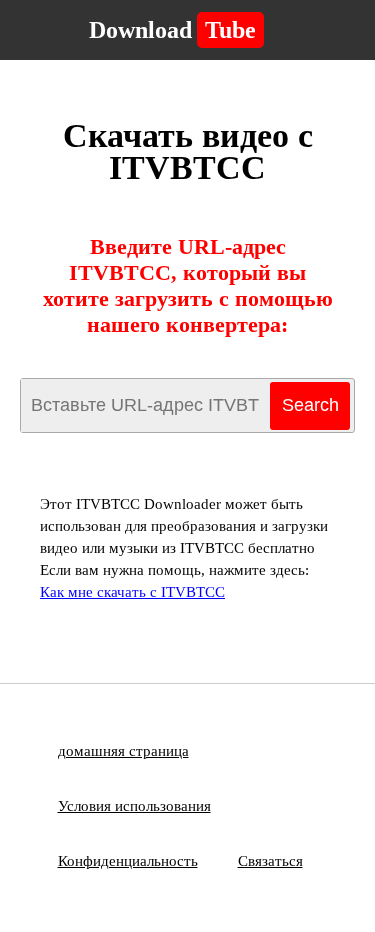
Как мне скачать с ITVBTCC (132, 592)
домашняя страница (123, 751)
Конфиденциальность (128, 861)
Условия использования (134, 806)
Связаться (270, 861)
